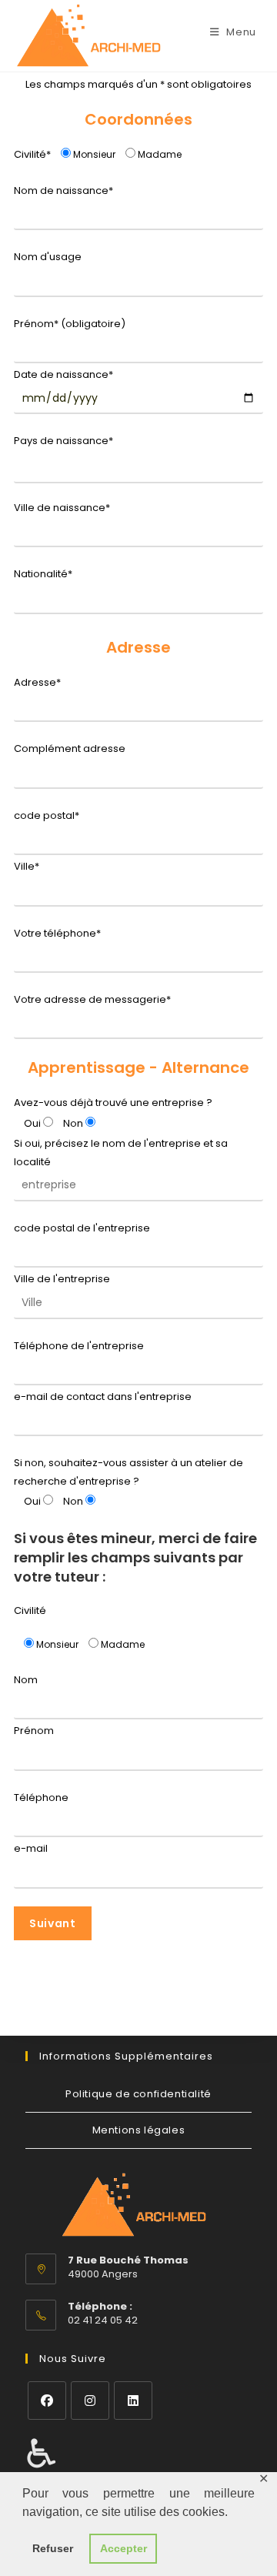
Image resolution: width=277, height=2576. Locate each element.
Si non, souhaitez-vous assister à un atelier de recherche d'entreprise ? (128, 1472)
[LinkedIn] (133, 2401)
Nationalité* (43, 574)
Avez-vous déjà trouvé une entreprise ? (113, 1103)
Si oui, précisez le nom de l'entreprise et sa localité (121, 1152)
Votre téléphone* (57, 933)
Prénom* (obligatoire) (70, 324)
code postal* (47, 815)
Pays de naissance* (63, 441)
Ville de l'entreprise (62, 1279)
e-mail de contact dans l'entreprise (103, 1397)
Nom (26, 1680)
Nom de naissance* (63, 190)
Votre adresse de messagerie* (92, 999)
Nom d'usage (48, 257)
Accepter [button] (123, 2548)
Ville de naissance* (62, 508)
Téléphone (41, 1798)
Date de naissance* (63, 374)
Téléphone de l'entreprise (79, 1346)
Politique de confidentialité (138, 2094)
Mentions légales (139, 2130)
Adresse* (37, 682)
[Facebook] (47, 2401)
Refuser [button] (53, 2548)
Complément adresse (70, 748)
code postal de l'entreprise (82, 1228)
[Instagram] (90, 2401)
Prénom (34, 1731)
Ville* (27, 866)
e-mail (31, 1848)
